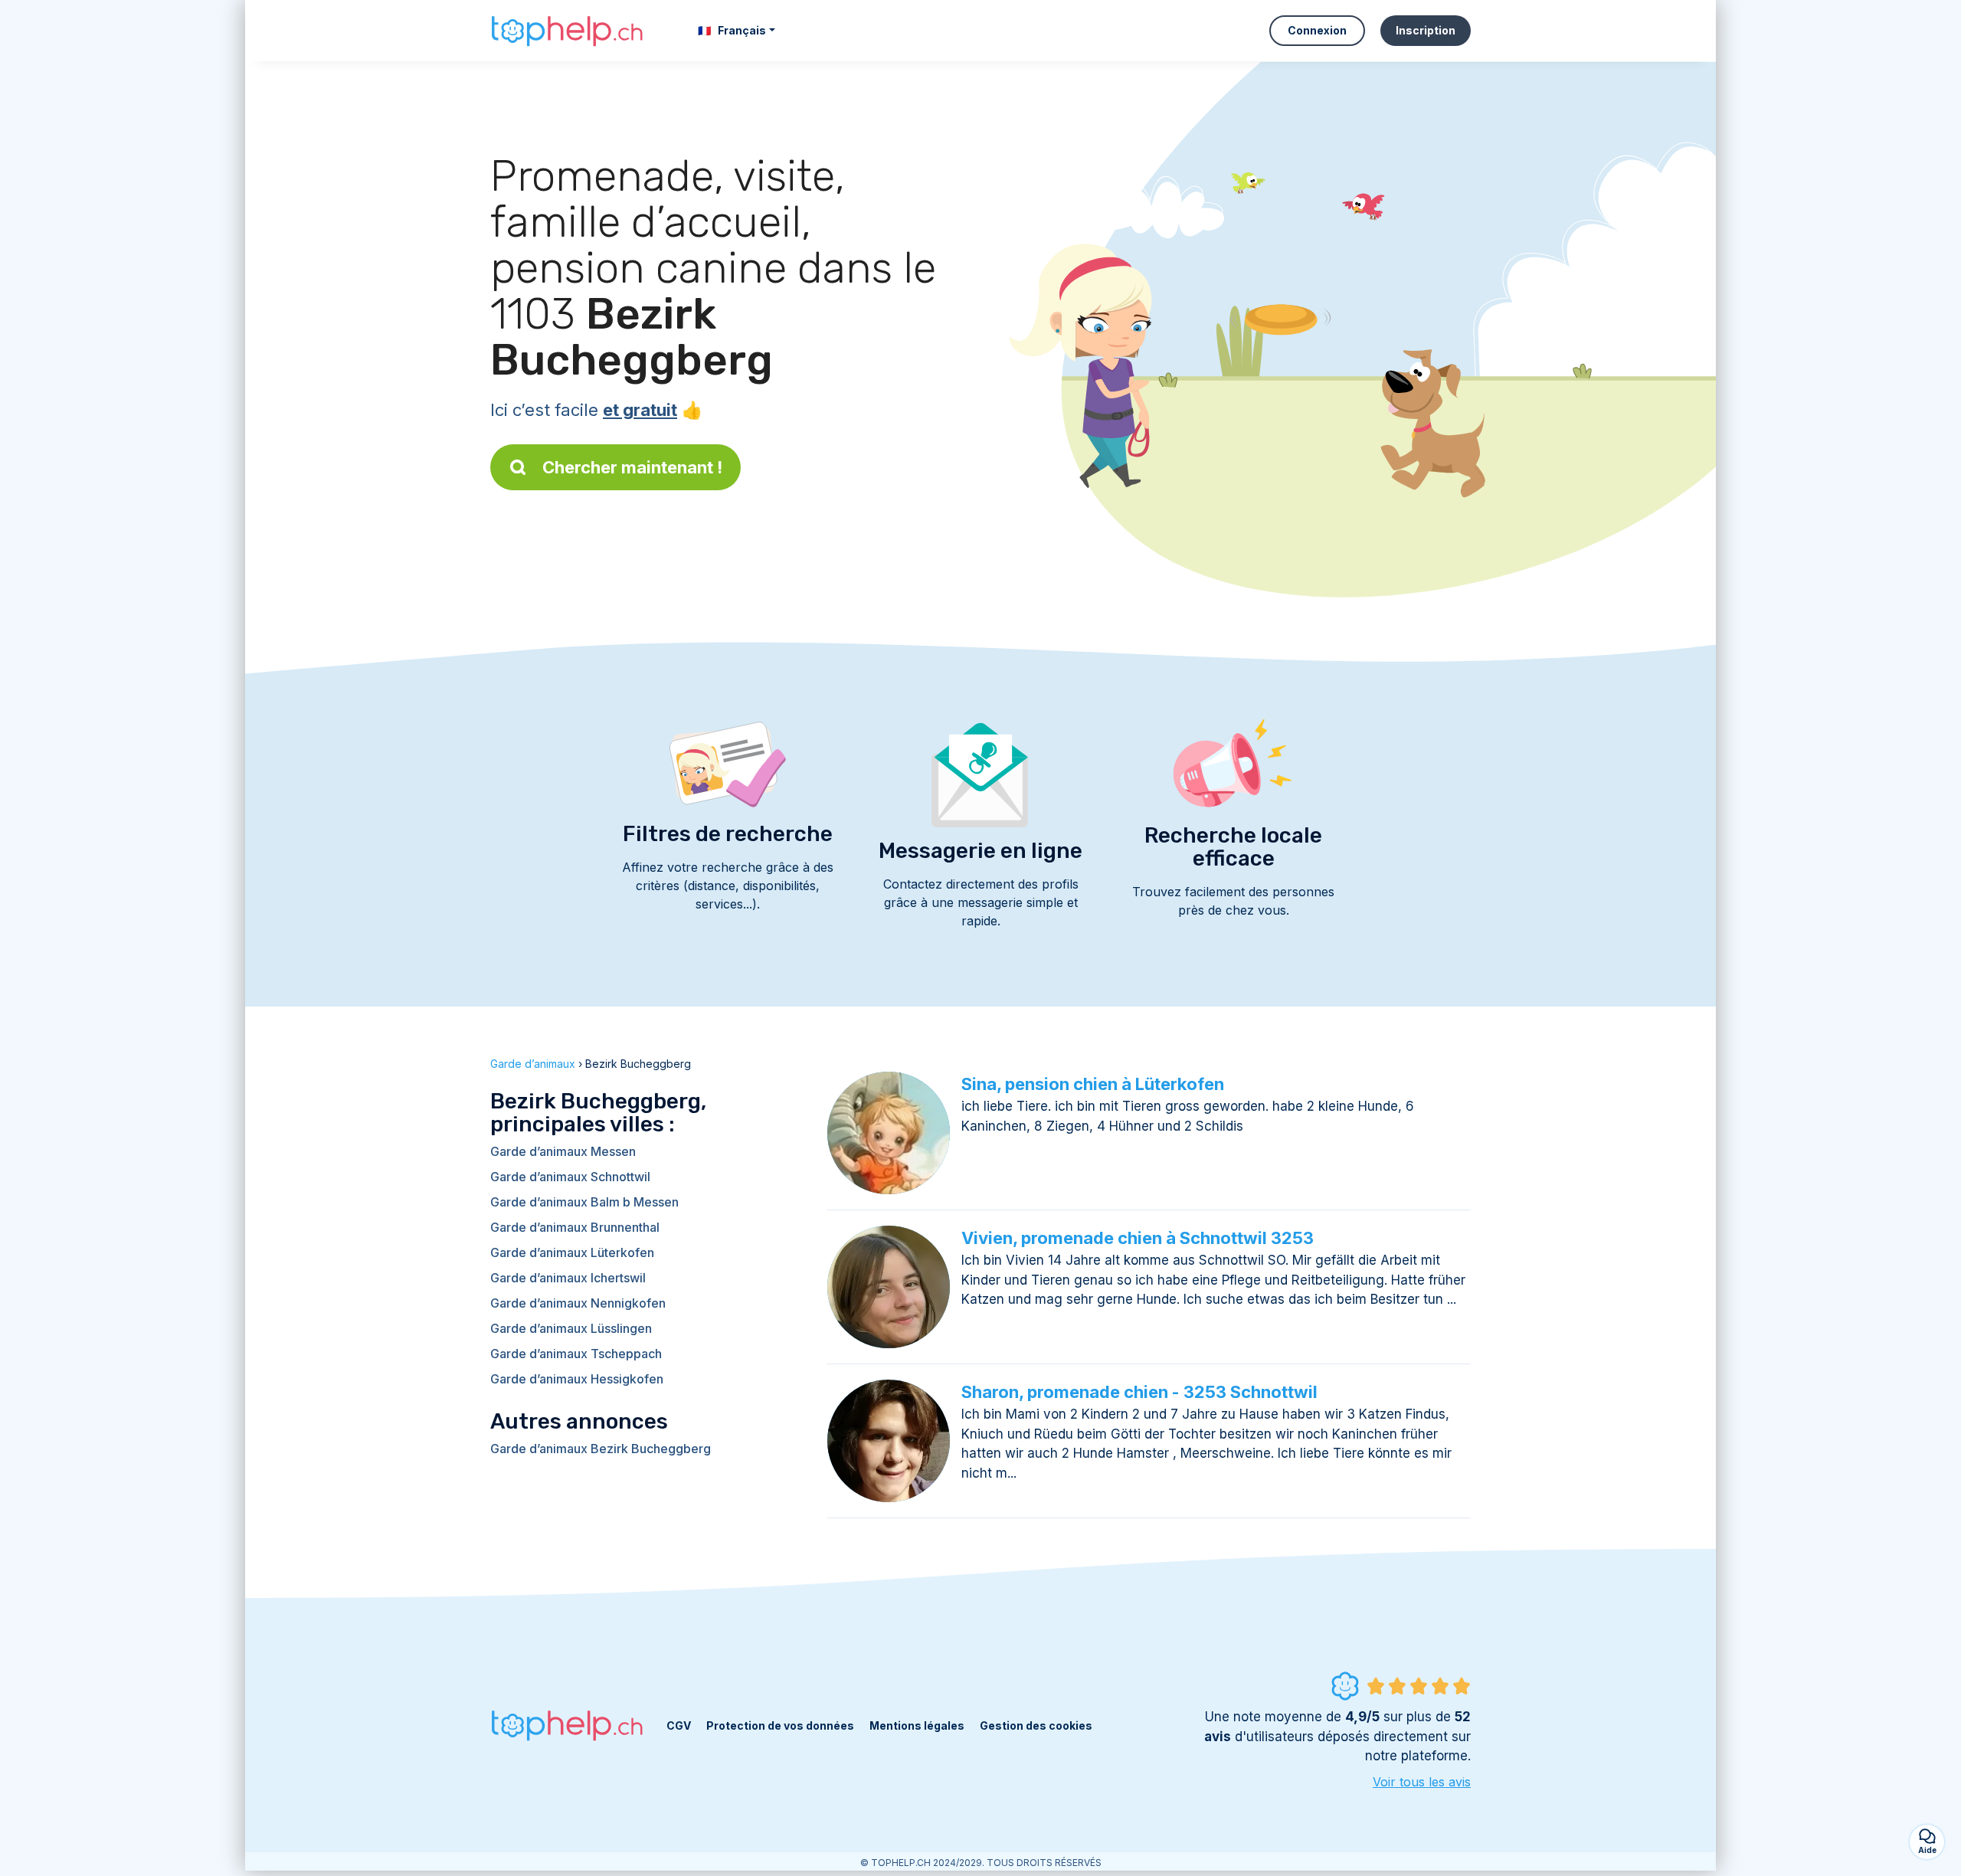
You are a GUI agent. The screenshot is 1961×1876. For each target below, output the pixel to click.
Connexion (1317, 30)
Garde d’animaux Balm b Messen (584, 1202)
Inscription (1426, 30)
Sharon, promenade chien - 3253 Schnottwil (1139, 1392)
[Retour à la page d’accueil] (567, 31)
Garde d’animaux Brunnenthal (575, 1227)
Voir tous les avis (1422, 1782)
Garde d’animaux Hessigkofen (577, 1379)
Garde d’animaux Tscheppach (576, 1354)
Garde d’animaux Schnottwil (570, 1177)
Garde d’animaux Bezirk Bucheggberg (601, 1449)
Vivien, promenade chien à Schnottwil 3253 (1138, 1238)
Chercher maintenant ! (632, 467)
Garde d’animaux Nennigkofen (578, 1303)
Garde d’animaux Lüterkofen (572, 1252)
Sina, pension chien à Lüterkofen (1093, 1084)
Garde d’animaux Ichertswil (568, 1278)
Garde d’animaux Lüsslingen (571, 1328)
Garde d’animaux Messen (563, 1151)
